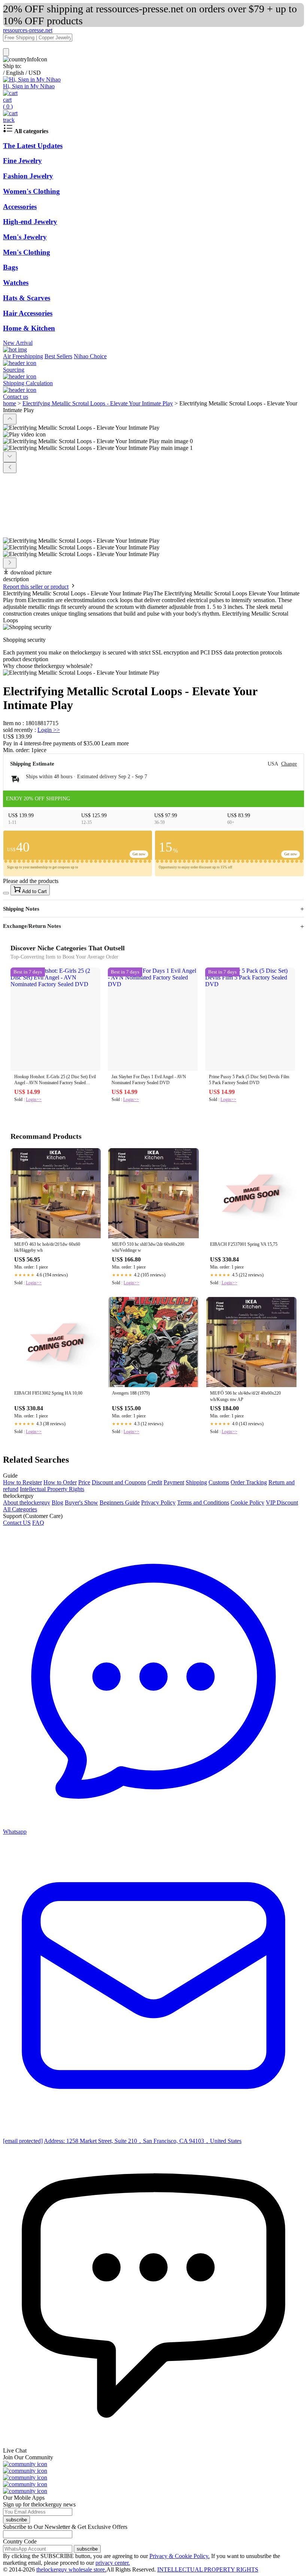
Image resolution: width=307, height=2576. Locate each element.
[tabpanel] (153, 673)
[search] (6, 52)
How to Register (22, 1482)
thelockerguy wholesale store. (71, 2569)
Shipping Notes (21, 909)
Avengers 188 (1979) (131, 1393)
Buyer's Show (81, 1502)
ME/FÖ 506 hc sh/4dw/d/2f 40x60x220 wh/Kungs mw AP (245, 1396)
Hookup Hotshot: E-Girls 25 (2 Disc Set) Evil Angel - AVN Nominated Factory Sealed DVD (55, 1080)
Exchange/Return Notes (32, 926)
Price (84, 1482)
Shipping (196, 1482)
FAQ (38, 1523)
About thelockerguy (27, 1502)
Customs (219, 1482)
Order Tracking (249, 1482)
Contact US (17, 1523)
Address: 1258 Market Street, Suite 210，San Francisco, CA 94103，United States (143, 2141)
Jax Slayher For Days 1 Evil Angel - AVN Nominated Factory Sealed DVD (149, 1080)
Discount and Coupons (119, 1482)
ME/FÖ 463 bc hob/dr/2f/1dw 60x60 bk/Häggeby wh (47, 1247)
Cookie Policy (247, 1502)
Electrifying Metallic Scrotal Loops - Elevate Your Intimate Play (98, 403)
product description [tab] (26, 659)
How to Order (60, 1482)
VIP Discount (282, 1502)
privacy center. (113, 2563)
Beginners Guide (120, 1502)
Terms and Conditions (203, 1502)
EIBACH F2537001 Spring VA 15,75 (244, 1244)
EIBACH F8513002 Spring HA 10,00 (48, 1393)
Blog (57, 1502)
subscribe (16, 2520)
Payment (174, 1482)
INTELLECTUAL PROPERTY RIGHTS (208, 2569)
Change (289, 764)
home (10, 403)
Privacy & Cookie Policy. (180, 2556)
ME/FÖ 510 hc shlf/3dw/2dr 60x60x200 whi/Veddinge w (148, 1247)
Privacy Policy (158, 1502)
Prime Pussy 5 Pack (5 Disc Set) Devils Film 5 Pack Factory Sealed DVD (249, 1080)
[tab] (153, 666)
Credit (155, 1482)
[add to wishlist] (6, 893)
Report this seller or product (36, 587)
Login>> (34, 1100)
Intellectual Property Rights (52, 1489)
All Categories (20, 1509)
